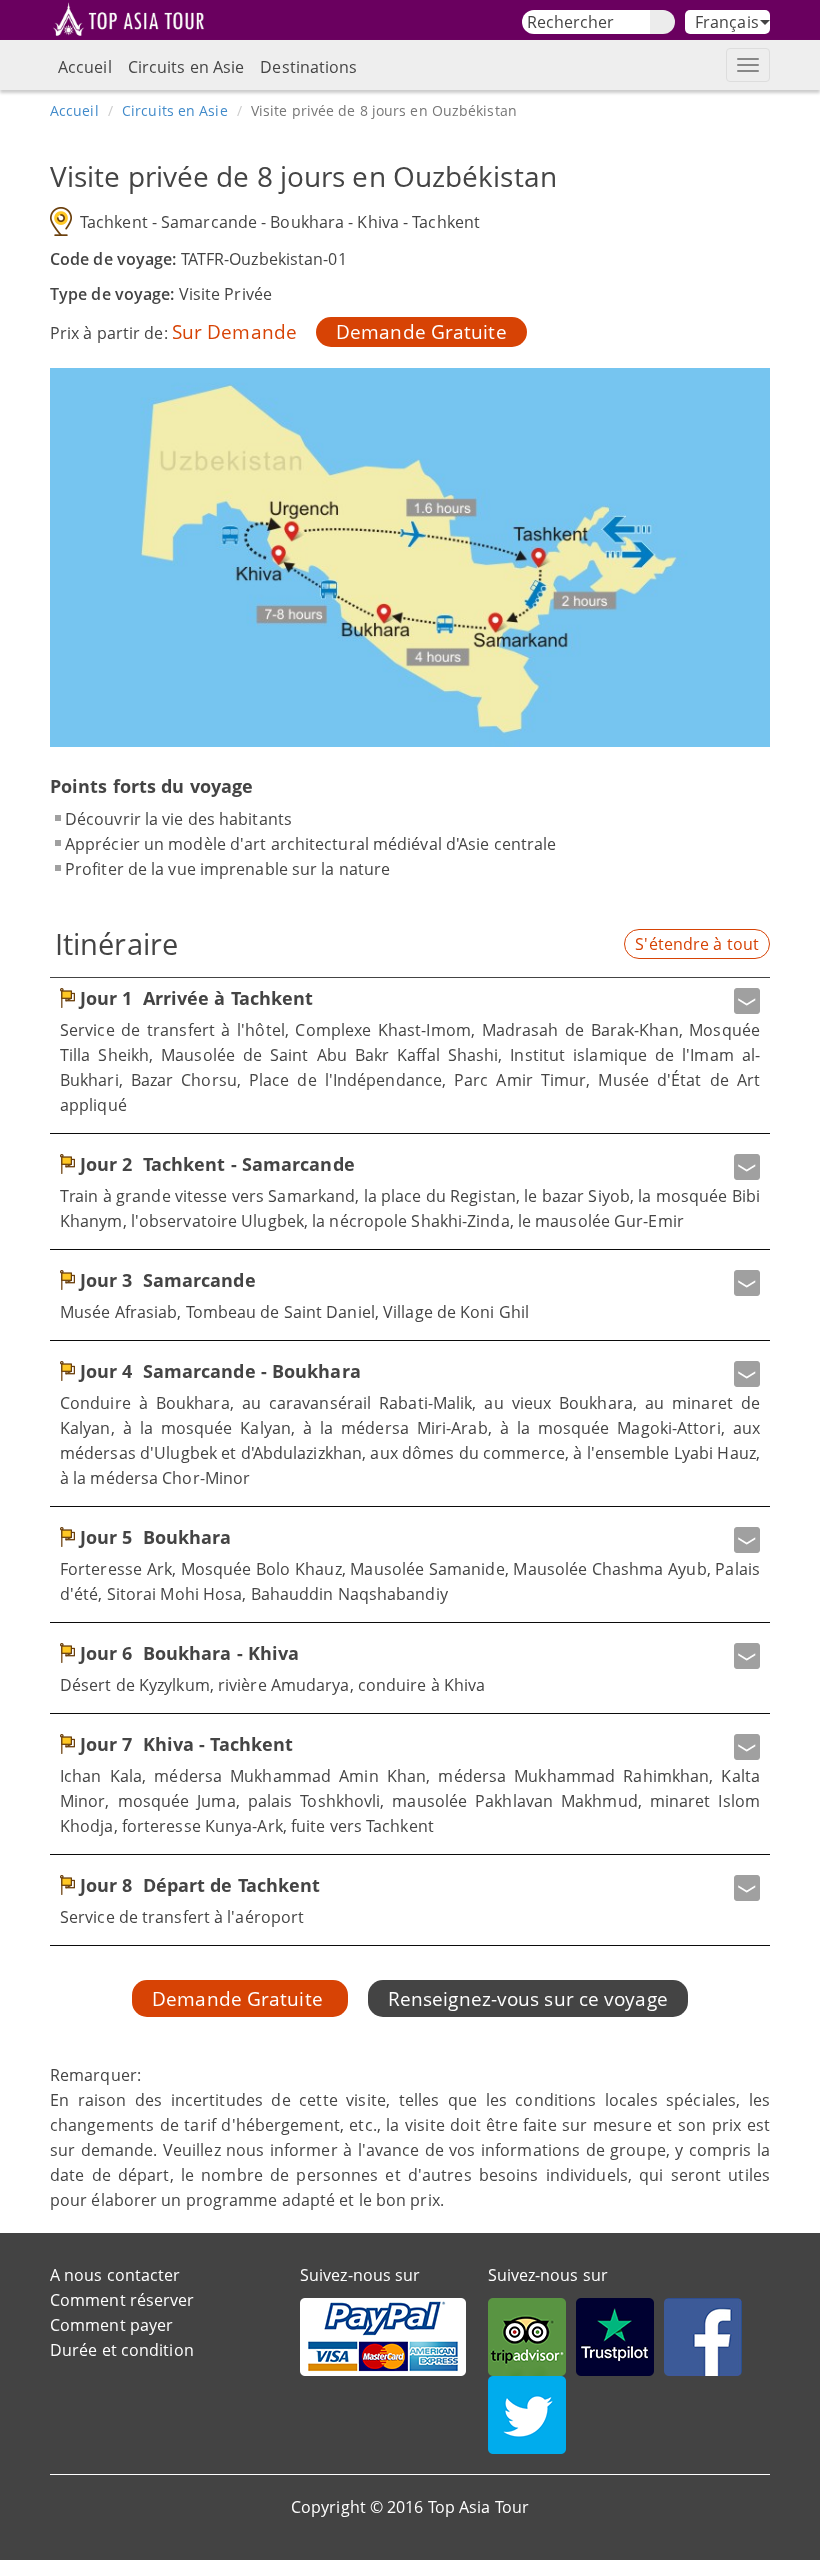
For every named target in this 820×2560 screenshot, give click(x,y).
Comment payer (111, 2325)
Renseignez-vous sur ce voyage (528, 1998)
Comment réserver (122, 2300)
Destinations (308, 67)
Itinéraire (116, 943)
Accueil (85, 67)
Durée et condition (122, 2350)
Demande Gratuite (421, 331)
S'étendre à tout (697, 944)
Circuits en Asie (186, 67)
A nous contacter (115, 2275)
